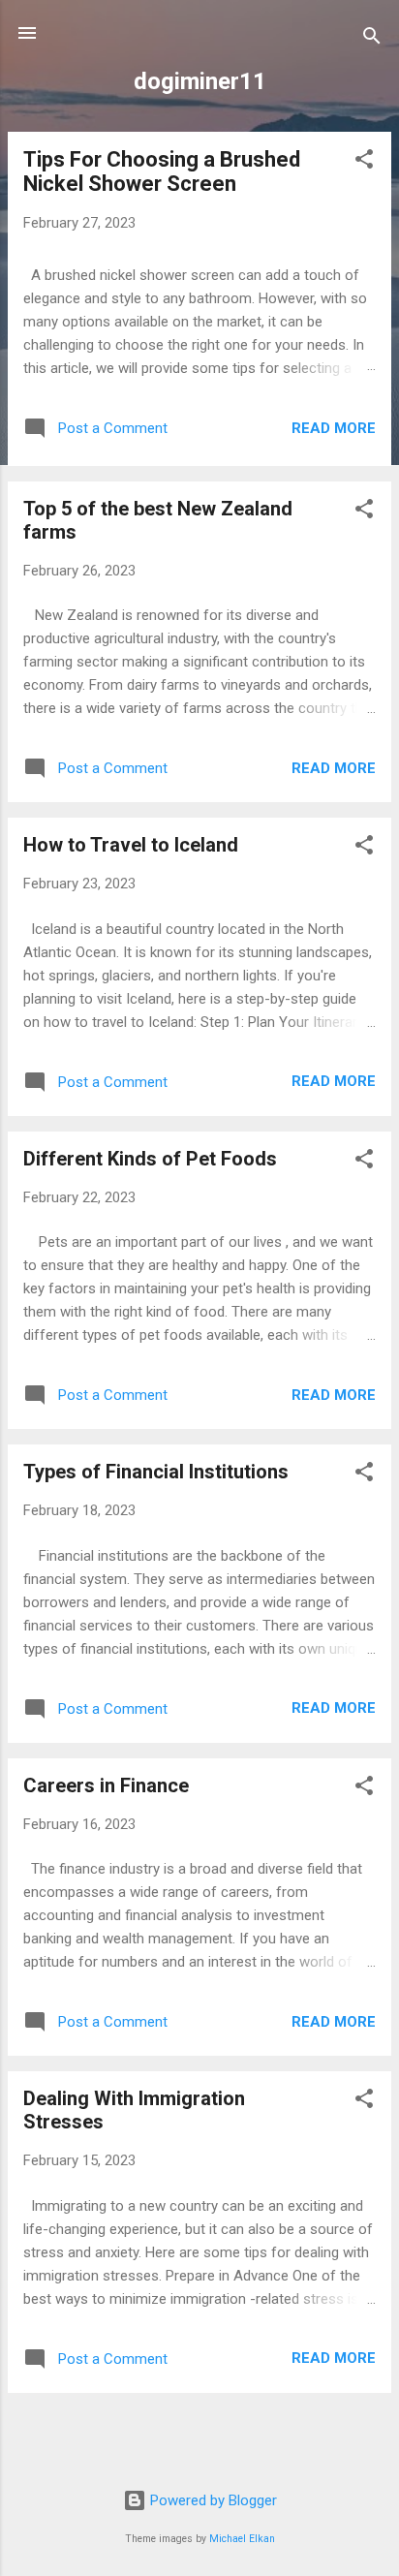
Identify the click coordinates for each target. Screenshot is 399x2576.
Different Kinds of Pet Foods (150, 1159)
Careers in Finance (106, 1785)
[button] (364, 162)
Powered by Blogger (212, 2500)
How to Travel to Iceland (131, 845)
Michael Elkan (242, 2539)
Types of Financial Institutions (156, 1472)
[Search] (372, 39)
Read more (334, 428)
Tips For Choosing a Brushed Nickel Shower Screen (162, 171)
